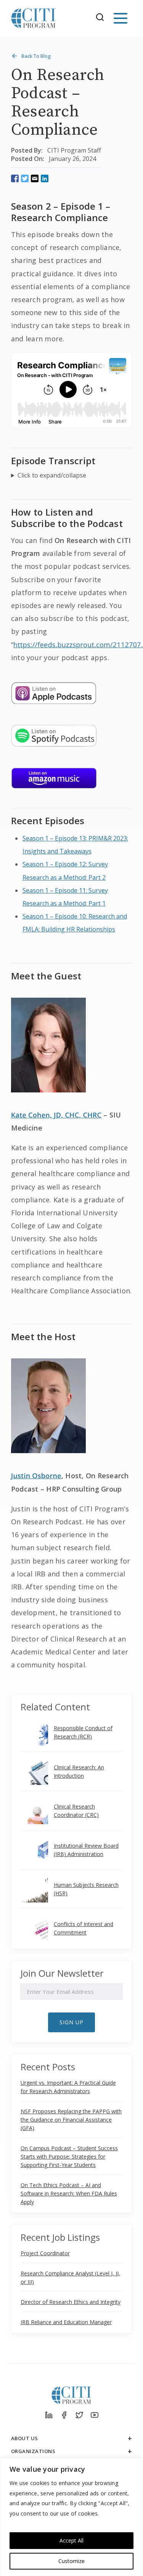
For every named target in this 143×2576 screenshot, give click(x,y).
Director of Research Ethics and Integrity (71, 2302)
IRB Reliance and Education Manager (66, 2322)
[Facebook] (64, 2415)
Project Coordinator (45, 2253)
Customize (71, 2561)
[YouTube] (95, 2415)
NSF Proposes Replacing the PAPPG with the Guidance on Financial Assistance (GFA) (71, 2120)
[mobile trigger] (121, 18)
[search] (102, 18)
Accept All (71, 2540)
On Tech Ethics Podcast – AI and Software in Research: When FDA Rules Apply (69, 2193)
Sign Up (71, 2022)
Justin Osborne (36, 1476)
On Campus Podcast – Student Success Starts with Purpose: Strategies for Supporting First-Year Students (69, 2156)
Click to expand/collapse (52, 475)
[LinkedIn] (49, 2415)
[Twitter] (79, 2415)
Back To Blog (36, 56)
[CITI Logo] (34, 18)
